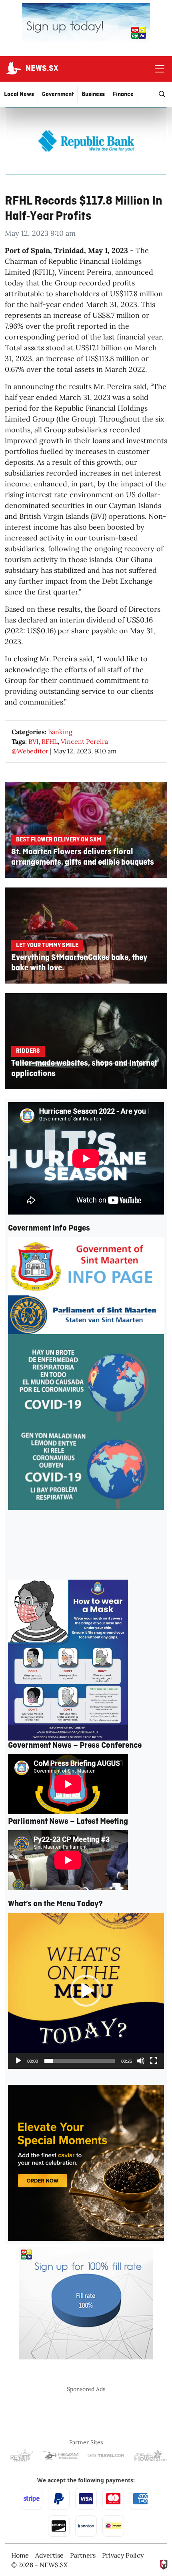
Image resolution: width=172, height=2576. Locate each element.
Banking (60, 732)
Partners (83, 2555)
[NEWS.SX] (13, 69)
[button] (86, 1991)
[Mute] (141, 2061)
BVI (33, 741)
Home (20, 2555)
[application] (86, 1991)
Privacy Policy (123, 2555)
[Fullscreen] (154, 2061)
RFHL (50, 741)
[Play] (18, 2061)
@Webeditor (30, 751)
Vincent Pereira (84, 741)
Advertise (49, 2555)
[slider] (80, 2061)
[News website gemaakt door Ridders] (164, 2564)
